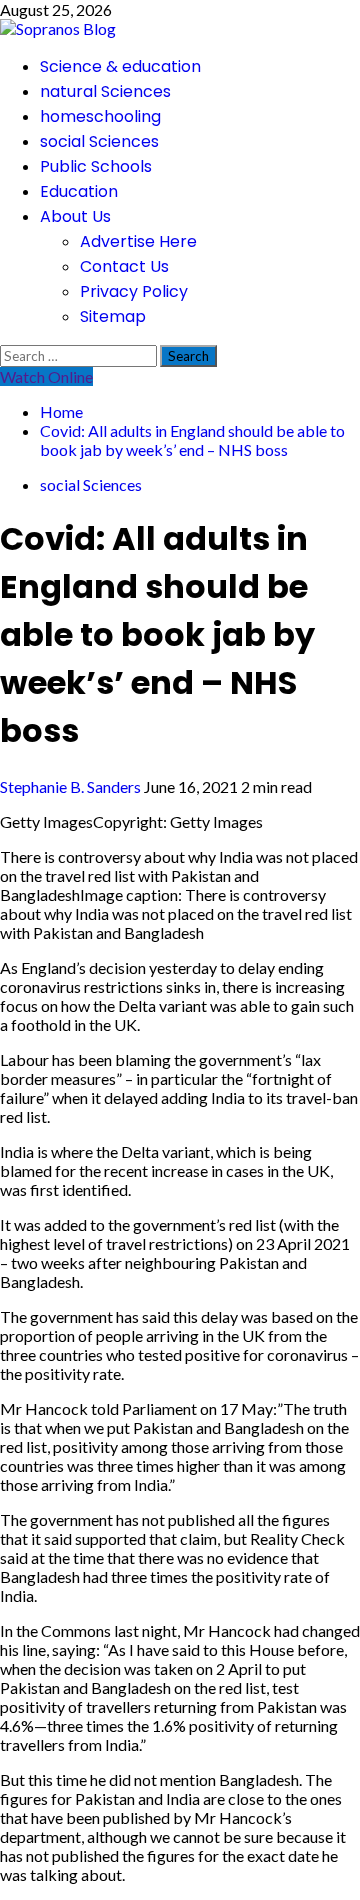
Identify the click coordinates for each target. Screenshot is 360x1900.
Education (79, 191)
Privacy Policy (134, 291)
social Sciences (99, 141)
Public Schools (96, 166)
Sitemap (113, 316)
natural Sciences (105, 91)
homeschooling (100, 116)
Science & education (120, 66)
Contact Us (124, 266)
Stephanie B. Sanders (72, 786)
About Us (75, 216)
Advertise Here (138, 241)
